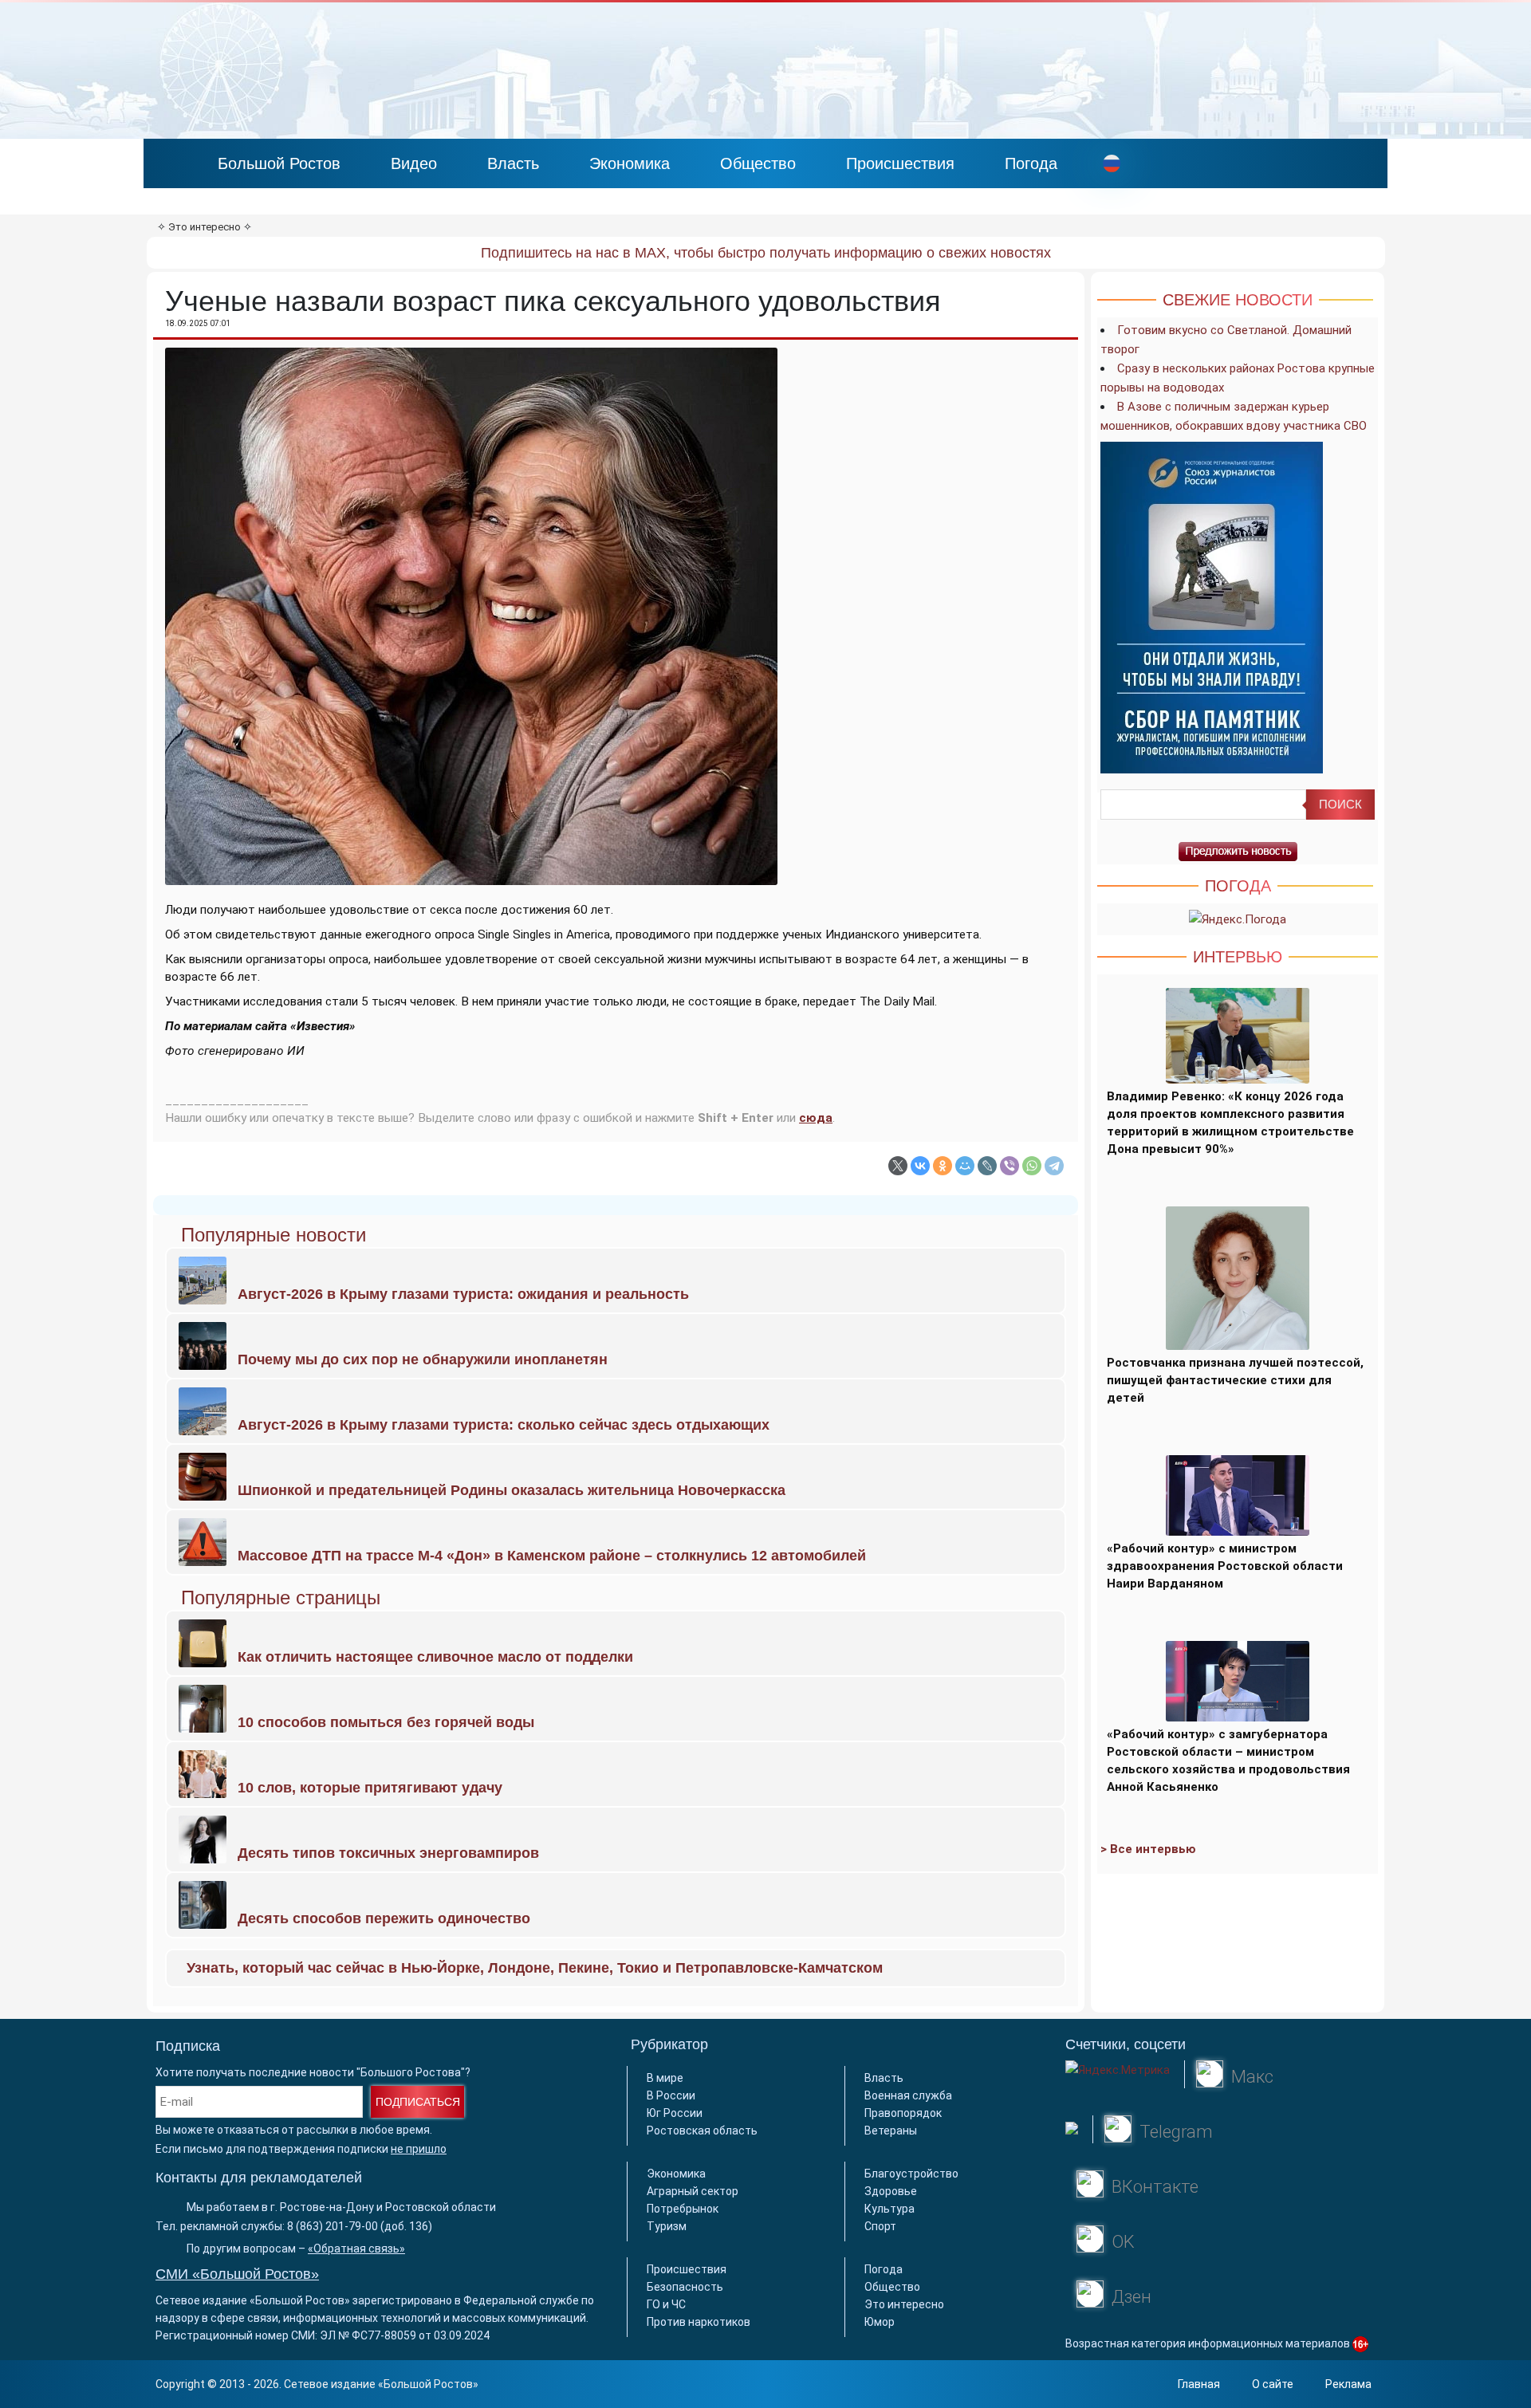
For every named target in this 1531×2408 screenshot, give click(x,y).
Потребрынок (683, 2209)
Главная (1199, 2384)
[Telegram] (1054, 1166)
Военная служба (908, 2095)
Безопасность (685, 2287)
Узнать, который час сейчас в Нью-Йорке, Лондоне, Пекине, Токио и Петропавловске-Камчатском (535, 1968)
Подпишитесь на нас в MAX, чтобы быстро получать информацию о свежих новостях (766, 253)
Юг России (675, 2113)
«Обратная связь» (356, 2249)
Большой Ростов (279, 163)
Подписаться (418, 2102)
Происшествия (900, 163)
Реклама (1348, 2384)
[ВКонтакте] (920, 1166)
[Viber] (1010, 1166)
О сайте (1273, 2384)
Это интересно (205, 227)
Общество (758, 163)
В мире (665, 2078)
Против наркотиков (699, 2322)
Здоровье (891, 2191)
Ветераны (891, 2131)
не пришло (419, 2149)
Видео (414, 163)
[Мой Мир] (965, 1166)
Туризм (667, 2226)
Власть (513, 163)
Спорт (880, 2226)
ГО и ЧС (666, 2304)
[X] (898, 1166)
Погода (1031, 163)
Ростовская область (702, 2131)
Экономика (630, 163)
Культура (889, 2209)
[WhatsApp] (1032, 1166)
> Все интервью (1148, 1849)
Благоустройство (911, 2174)
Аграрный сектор (693, 2191)
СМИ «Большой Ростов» (237, 2274)
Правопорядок (903, 2113)
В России (671, 2095)
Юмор (880, 2322)
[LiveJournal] (987, 1166)
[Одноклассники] (943, 1166)
